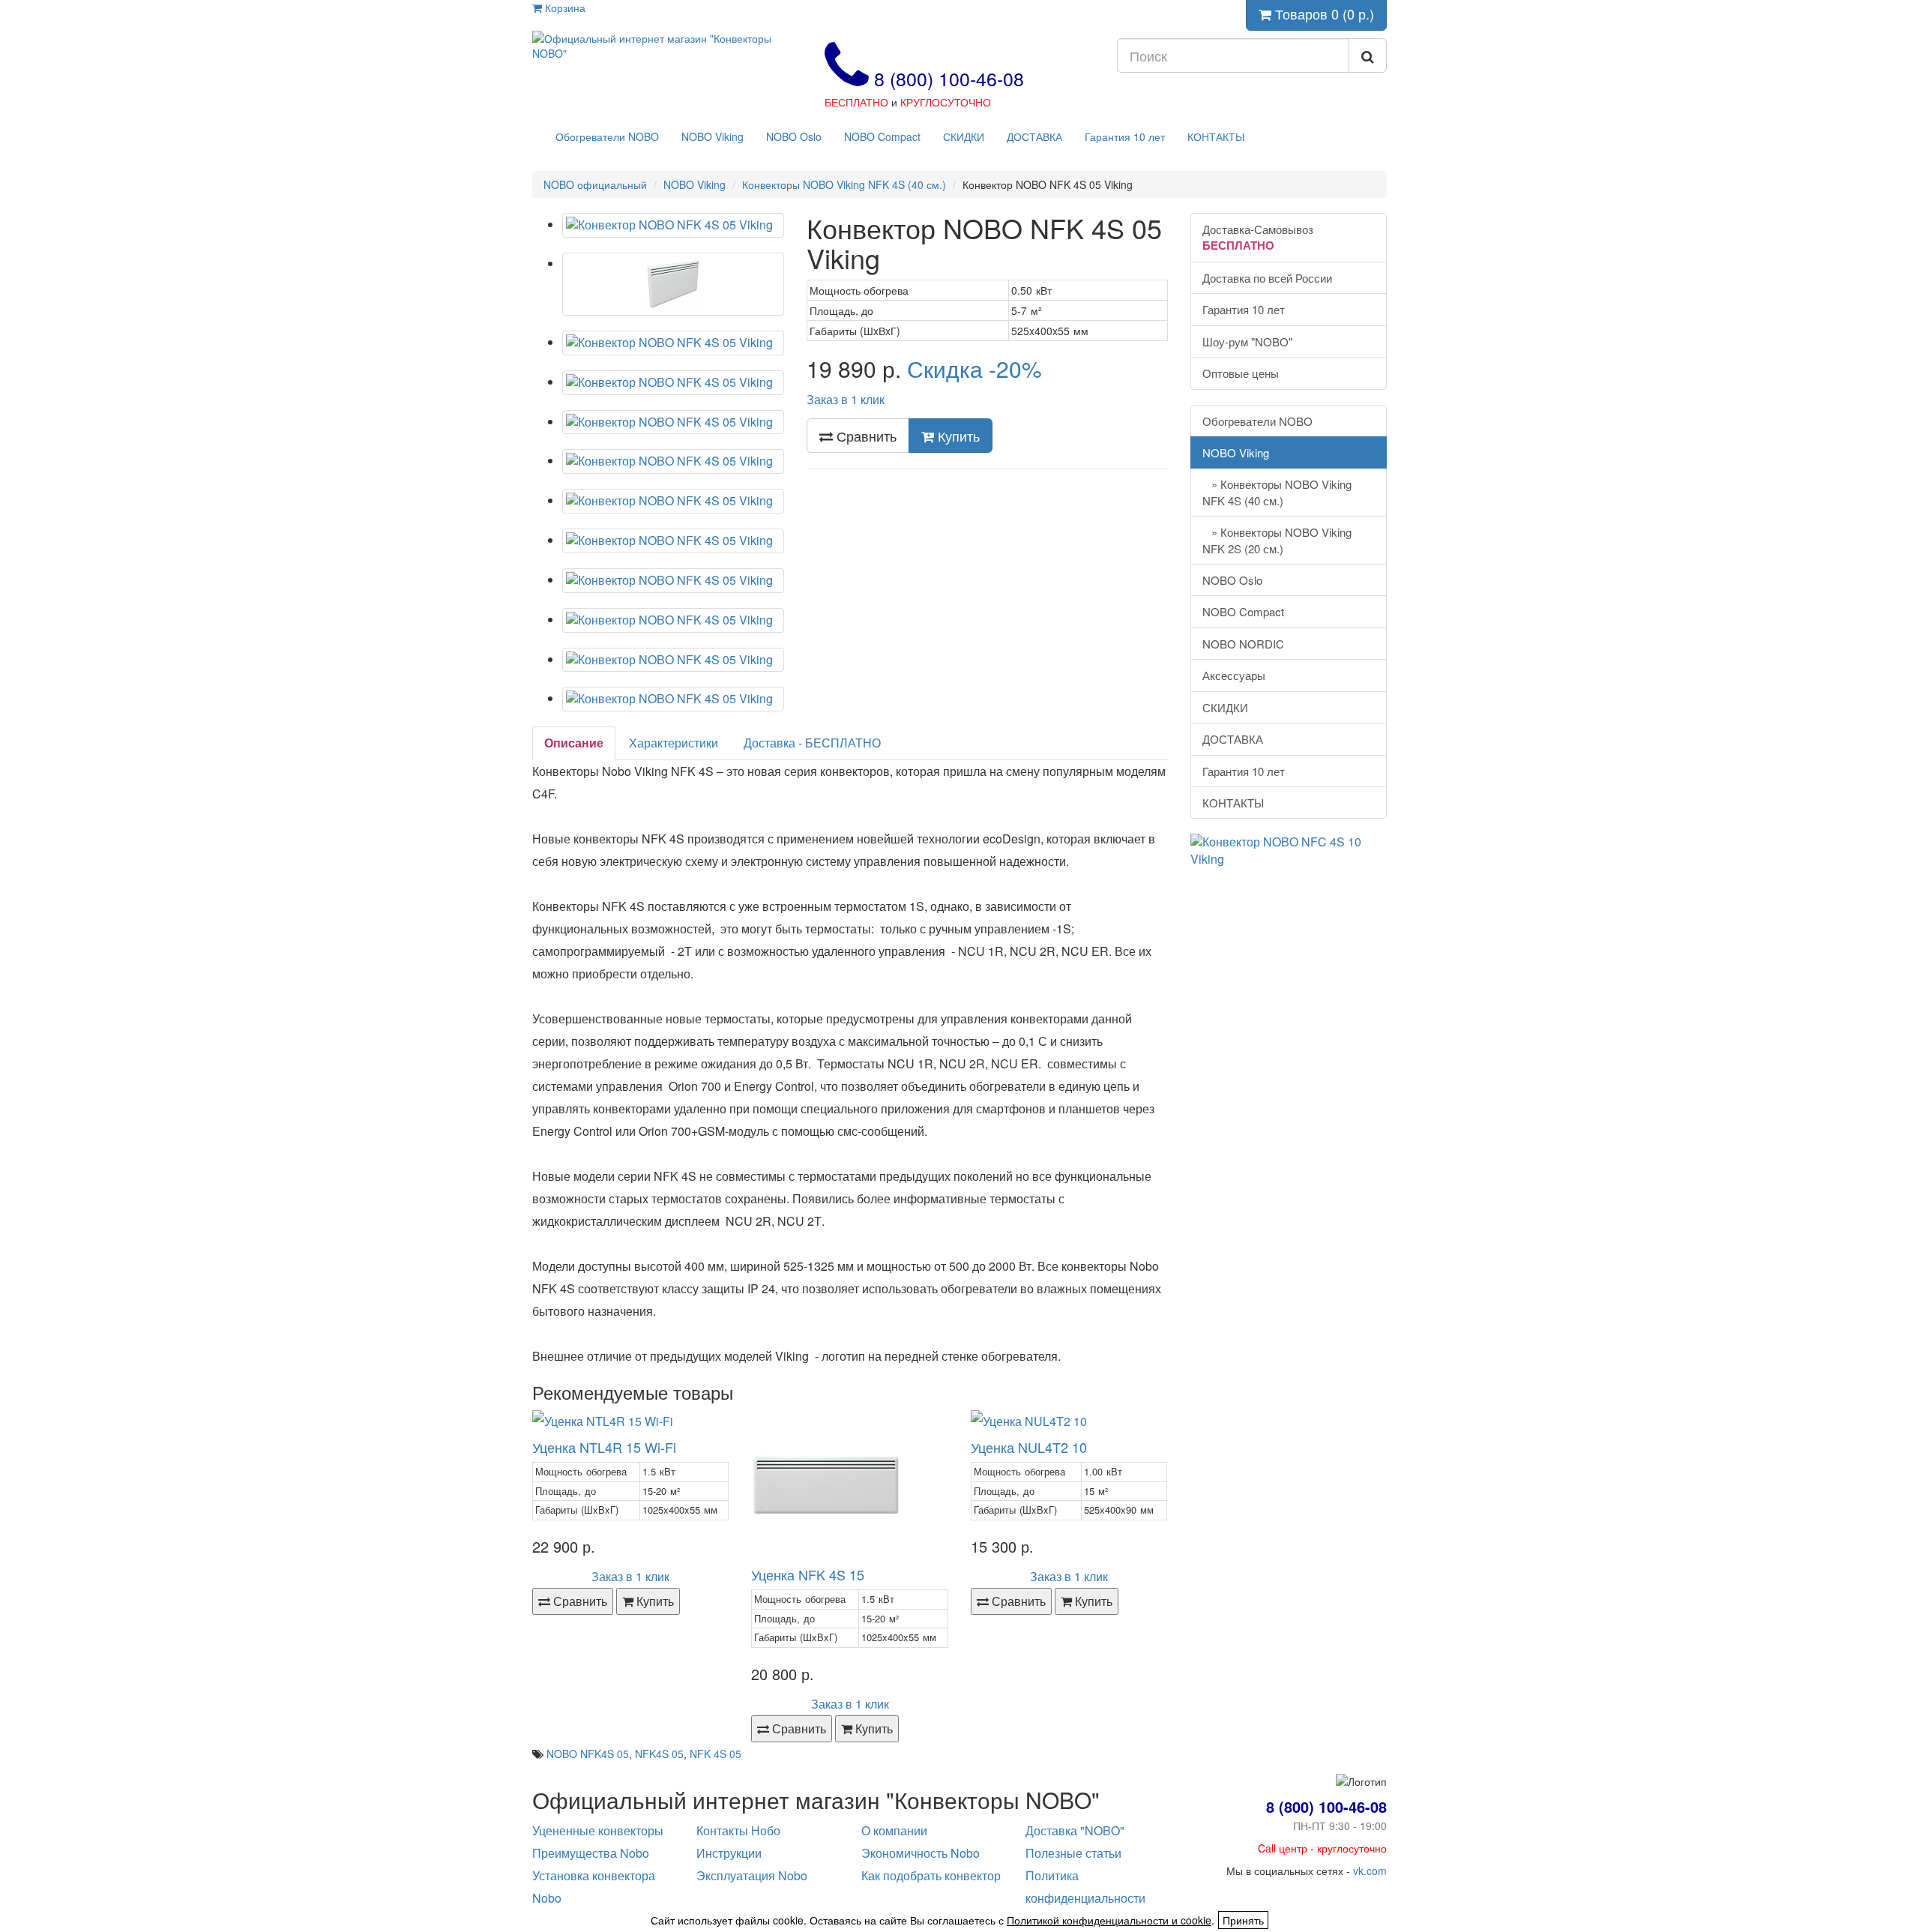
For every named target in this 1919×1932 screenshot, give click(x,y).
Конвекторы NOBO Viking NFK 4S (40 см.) (844, 184)
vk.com (1370, 1871)
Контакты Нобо (738, 1830)
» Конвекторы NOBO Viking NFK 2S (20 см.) (1277, 540)
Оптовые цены (1241, 373)
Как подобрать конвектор (931, 1875)
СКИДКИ (964, 136)
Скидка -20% (974, 368)
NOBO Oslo (794, 136)
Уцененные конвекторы (598, 1830)
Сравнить (865, 436)
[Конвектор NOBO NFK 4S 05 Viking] (673, 225)
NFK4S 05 (659, 1754)
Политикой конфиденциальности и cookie (1109, 1920)
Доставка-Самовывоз (1258, 237)
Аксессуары (1234, 675)
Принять (1243, 1920)
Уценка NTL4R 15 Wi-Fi (604, 1447)
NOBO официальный (595, 184)
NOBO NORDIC (1243, 644)
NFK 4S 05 (716, 1754)
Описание (574, 743)
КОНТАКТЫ (1216, 136)
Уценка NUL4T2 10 (1029, 1447)
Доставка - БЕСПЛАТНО (812, 743)
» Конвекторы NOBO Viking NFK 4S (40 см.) (1277, 492)
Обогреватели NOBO (607, 136)
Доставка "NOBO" (1075, 1830)
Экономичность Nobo (921, 1853)
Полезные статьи (1073, 1853)
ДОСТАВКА (1034, 136)
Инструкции (729, 1853)
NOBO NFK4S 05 (588, 1754)
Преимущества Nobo (591, 1853)
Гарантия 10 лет (1125, 136)
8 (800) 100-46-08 (946, 78)
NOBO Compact (882, 136)
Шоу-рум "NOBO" (1247, 341)
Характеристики (674, 743)
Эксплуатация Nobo (752, 1875)
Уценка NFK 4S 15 (808, 1574)
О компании (894, 1830)
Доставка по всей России (1267, 278)
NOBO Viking (713, 136)
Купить (957, 436)
